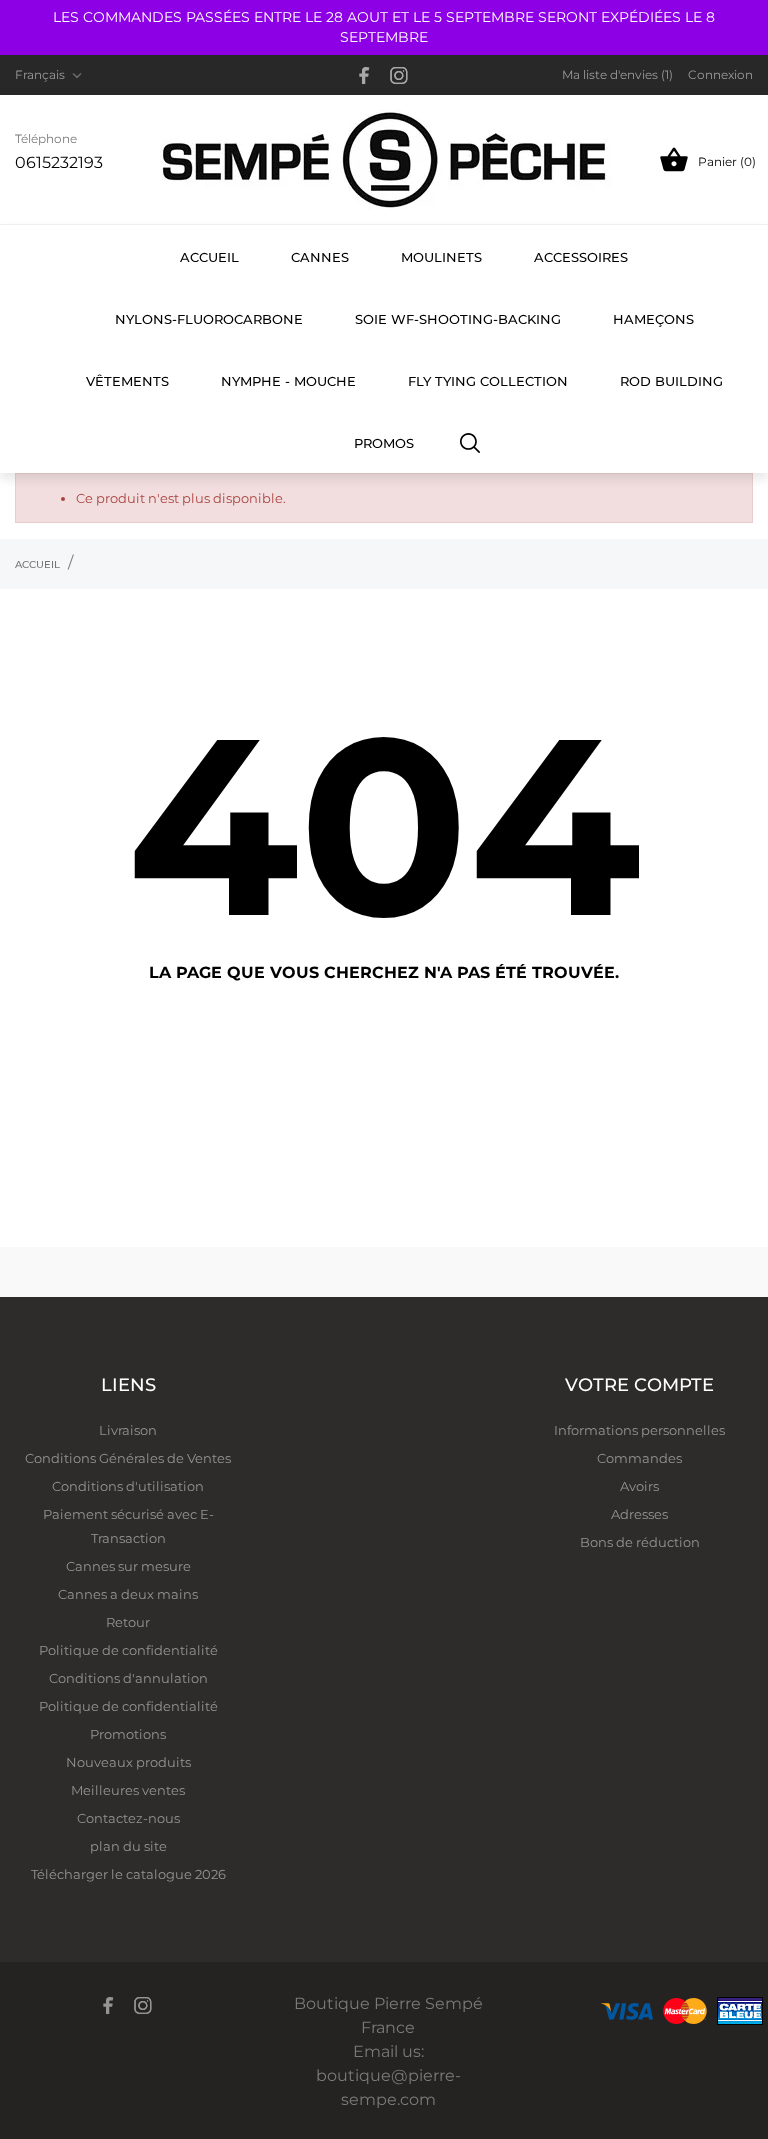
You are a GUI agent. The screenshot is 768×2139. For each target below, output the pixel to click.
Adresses (639, 1514)
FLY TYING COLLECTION (488, 381)
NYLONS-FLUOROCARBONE (209, 319)
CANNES (320, 257)
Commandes (639, 1458)
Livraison (128, 1430)
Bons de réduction (640, 1542)
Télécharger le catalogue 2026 (128, 1874)
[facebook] (364, 75)
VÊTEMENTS (127, 381)
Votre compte (639, 1385)
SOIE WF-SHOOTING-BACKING (458, 319)
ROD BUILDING (671, 381)
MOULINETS (441, 257)
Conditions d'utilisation (128, 1486)
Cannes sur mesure (128, 1566)
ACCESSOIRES (581, 257)
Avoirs (639, 1486)
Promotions (128, 1734)
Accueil (209, 257)
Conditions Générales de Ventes (128, 1458)
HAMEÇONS (653, 319)
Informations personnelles (639, 1430)
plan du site (128, 1846)
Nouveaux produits (128, 1762)
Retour (128, 1622)
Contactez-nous (128, 1818)
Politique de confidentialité (128, 1650)
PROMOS (384, 443)
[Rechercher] (470, 442)
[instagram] (399, 75)
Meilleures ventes (128, 1790)
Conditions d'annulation (128, 1678)
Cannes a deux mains (128, 1594)
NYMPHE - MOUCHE (288, 381)
